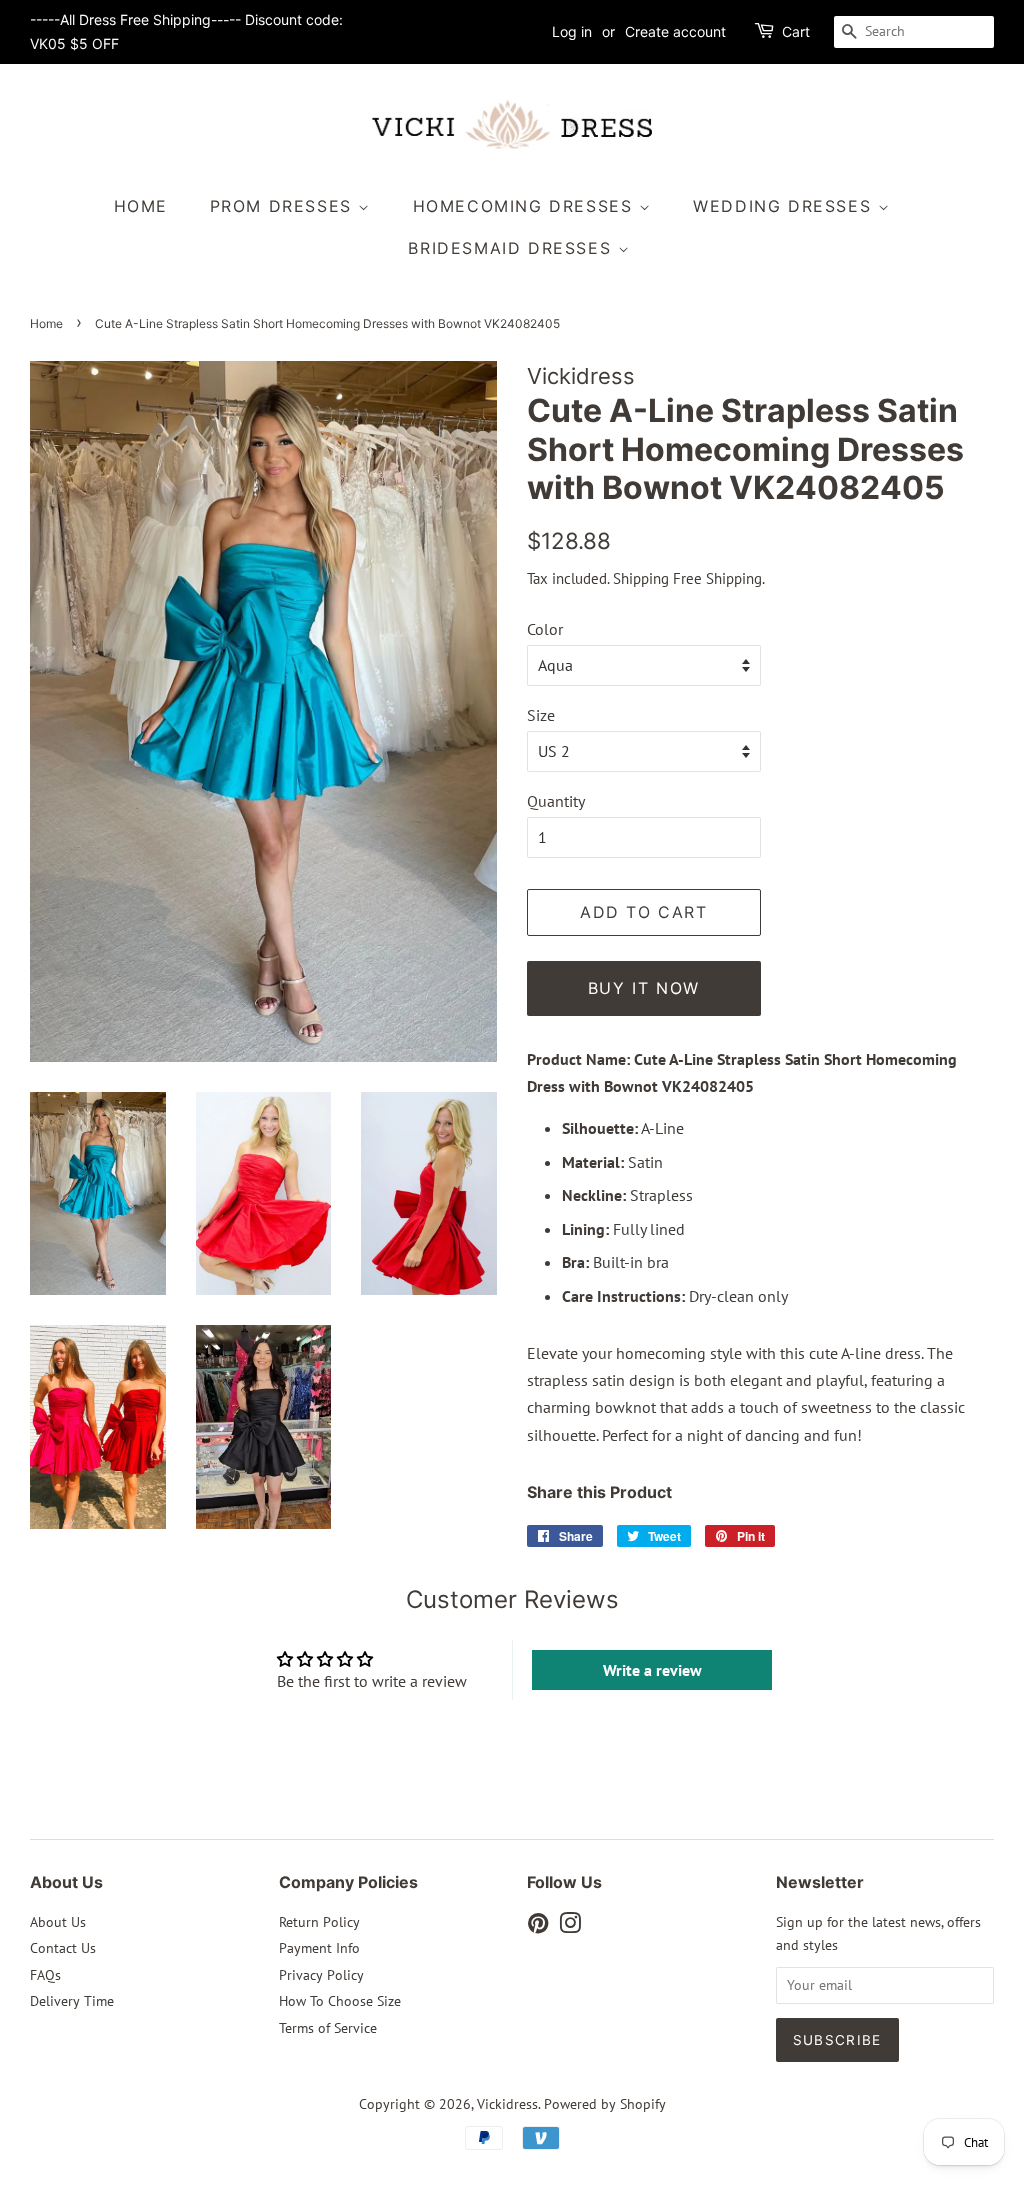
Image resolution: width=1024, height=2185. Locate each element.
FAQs (45, 1975)
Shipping (641, 578)
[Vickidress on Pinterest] (538, 1927)
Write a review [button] (652, 1670)
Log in (572, 31)
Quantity (556, 801)
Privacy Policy (321, 1975)
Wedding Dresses (785, 206)
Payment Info (319, 1948)
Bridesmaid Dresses (512, 248)
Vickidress (507, 2104)
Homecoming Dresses (526, 206)
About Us (58, 1922)
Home (141, 206)
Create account (675, 31)
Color (545, 629)
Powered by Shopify (605, 2104)
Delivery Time (72, 2001)
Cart (796, 31)
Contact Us (63, 1948)
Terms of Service (328, 2028)
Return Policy (319, 1922)
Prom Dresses (284, 206)
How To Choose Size (340, 2001)
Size (541, 715)
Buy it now (644, 988)
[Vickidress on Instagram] (570, 1927)
